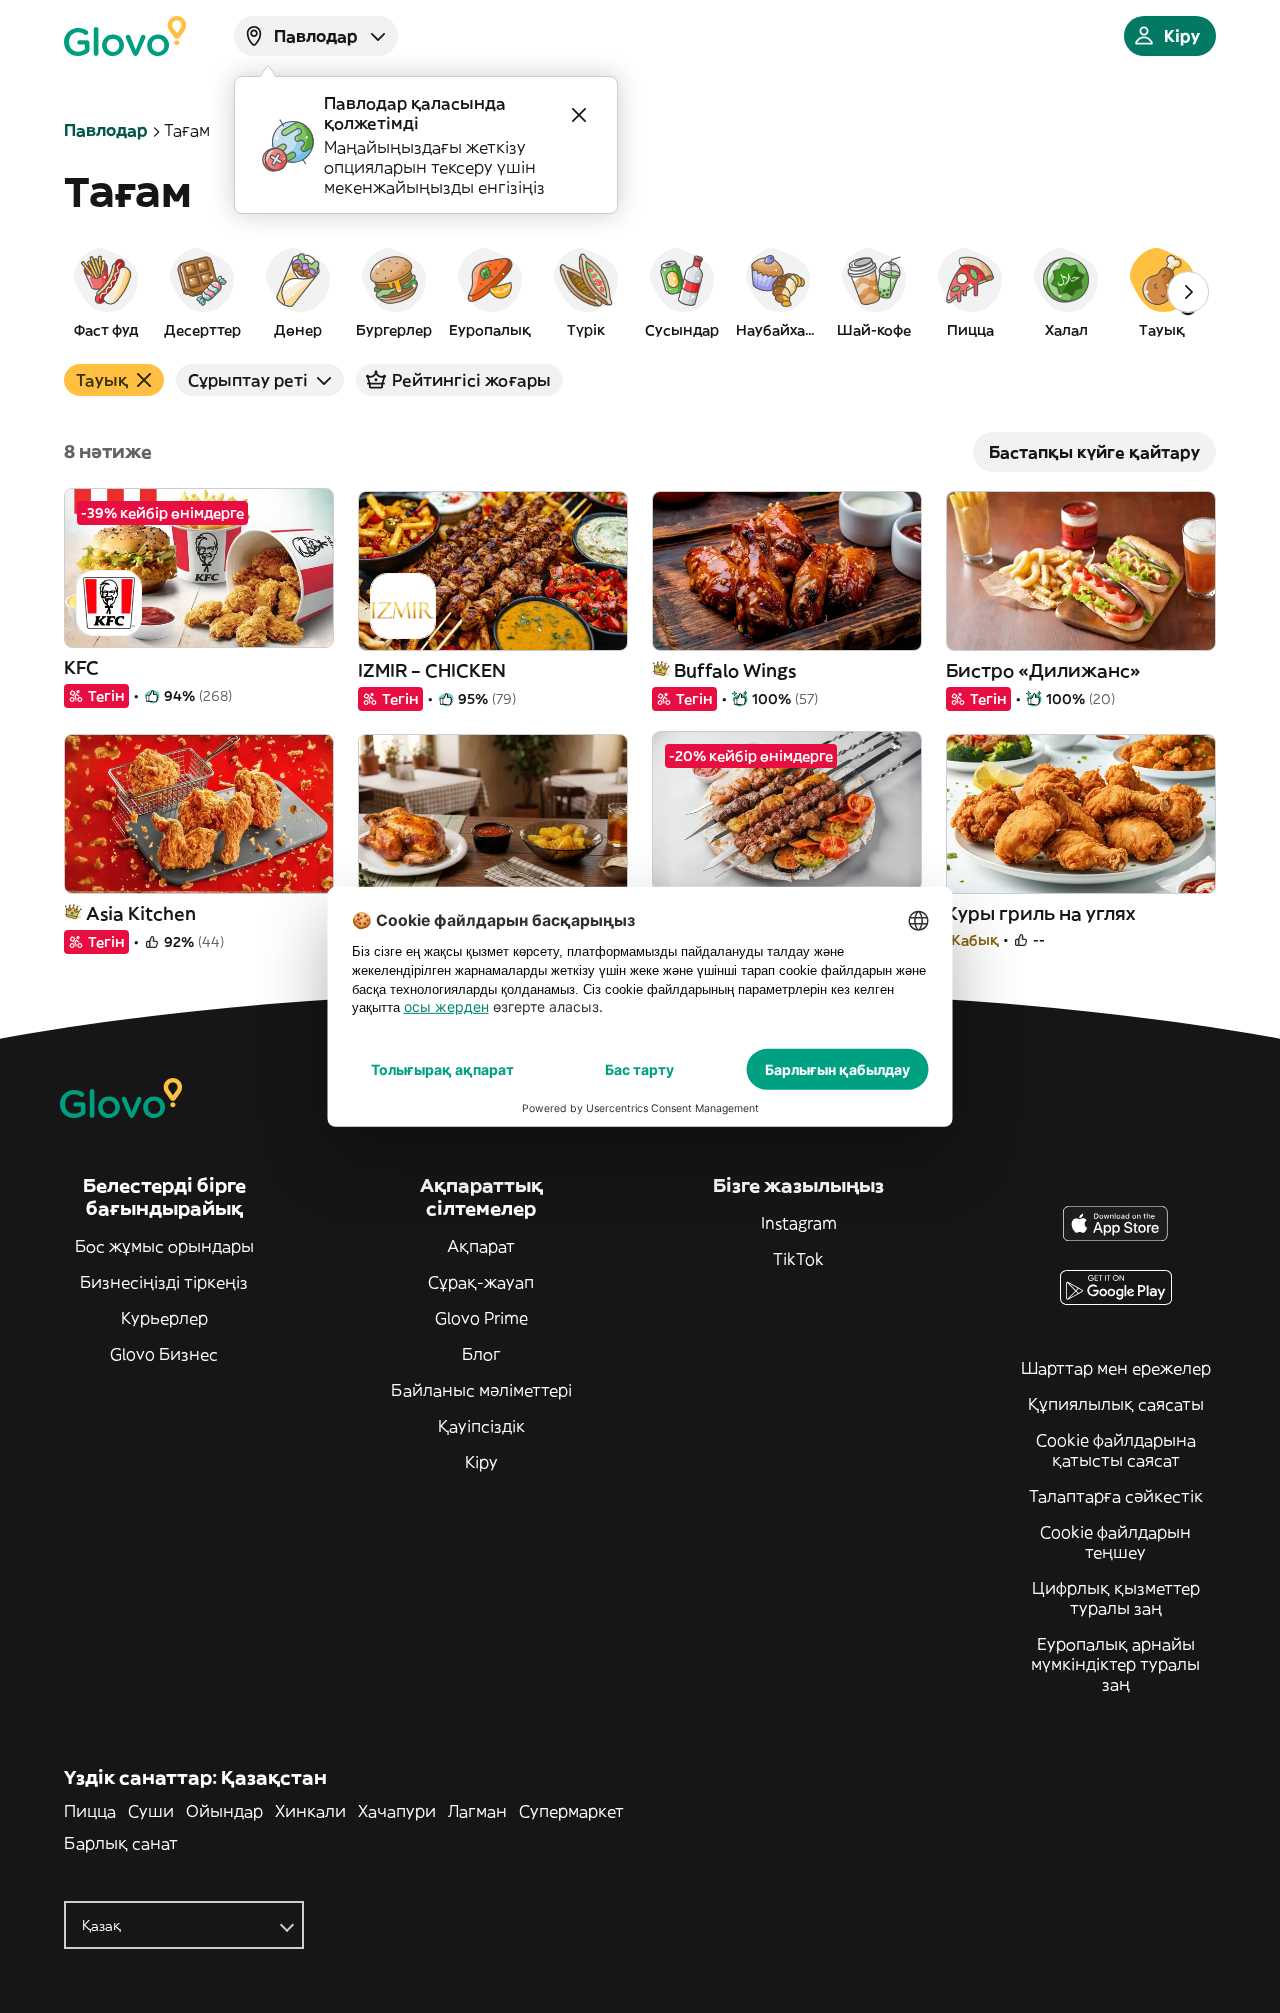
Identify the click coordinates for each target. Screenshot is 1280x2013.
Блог (481, 1354)
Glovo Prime (481, 1318)
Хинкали (310, 1811)
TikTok (798, 1259)
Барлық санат (121, 1843)
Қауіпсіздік (481, 1426)
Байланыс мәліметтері (481, 1390)
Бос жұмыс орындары (164, 1246)
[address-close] (579, 115)
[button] (106, 292)
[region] (640, 292)
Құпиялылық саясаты (1116, 1404)
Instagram (799, 1223)
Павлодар (106, 130)
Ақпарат (481, 1246)
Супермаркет (571, 1811)
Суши (151, 1811)
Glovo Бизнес (164, 1354)
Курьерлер (164, 1318)
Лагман (477, 1811)
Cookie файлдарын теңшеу (1115, 1542)
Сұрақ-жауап (481, 1282)
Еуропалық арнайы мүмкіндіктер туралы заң (1115, 1664)
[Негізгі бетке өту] (125, 36)
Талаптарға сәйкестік (1116, 1496)
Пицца (90, 1811)
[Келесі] (1188, 292)
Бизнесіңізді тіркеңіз (164, 1282)
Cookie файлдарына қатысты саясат (1116, 1450)
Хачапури (397, 1811)
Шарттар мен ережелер (1116, 1368)
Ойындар (224, 1811)
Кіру (481, 1462)
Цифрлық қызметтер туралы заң (1116, 1598)
